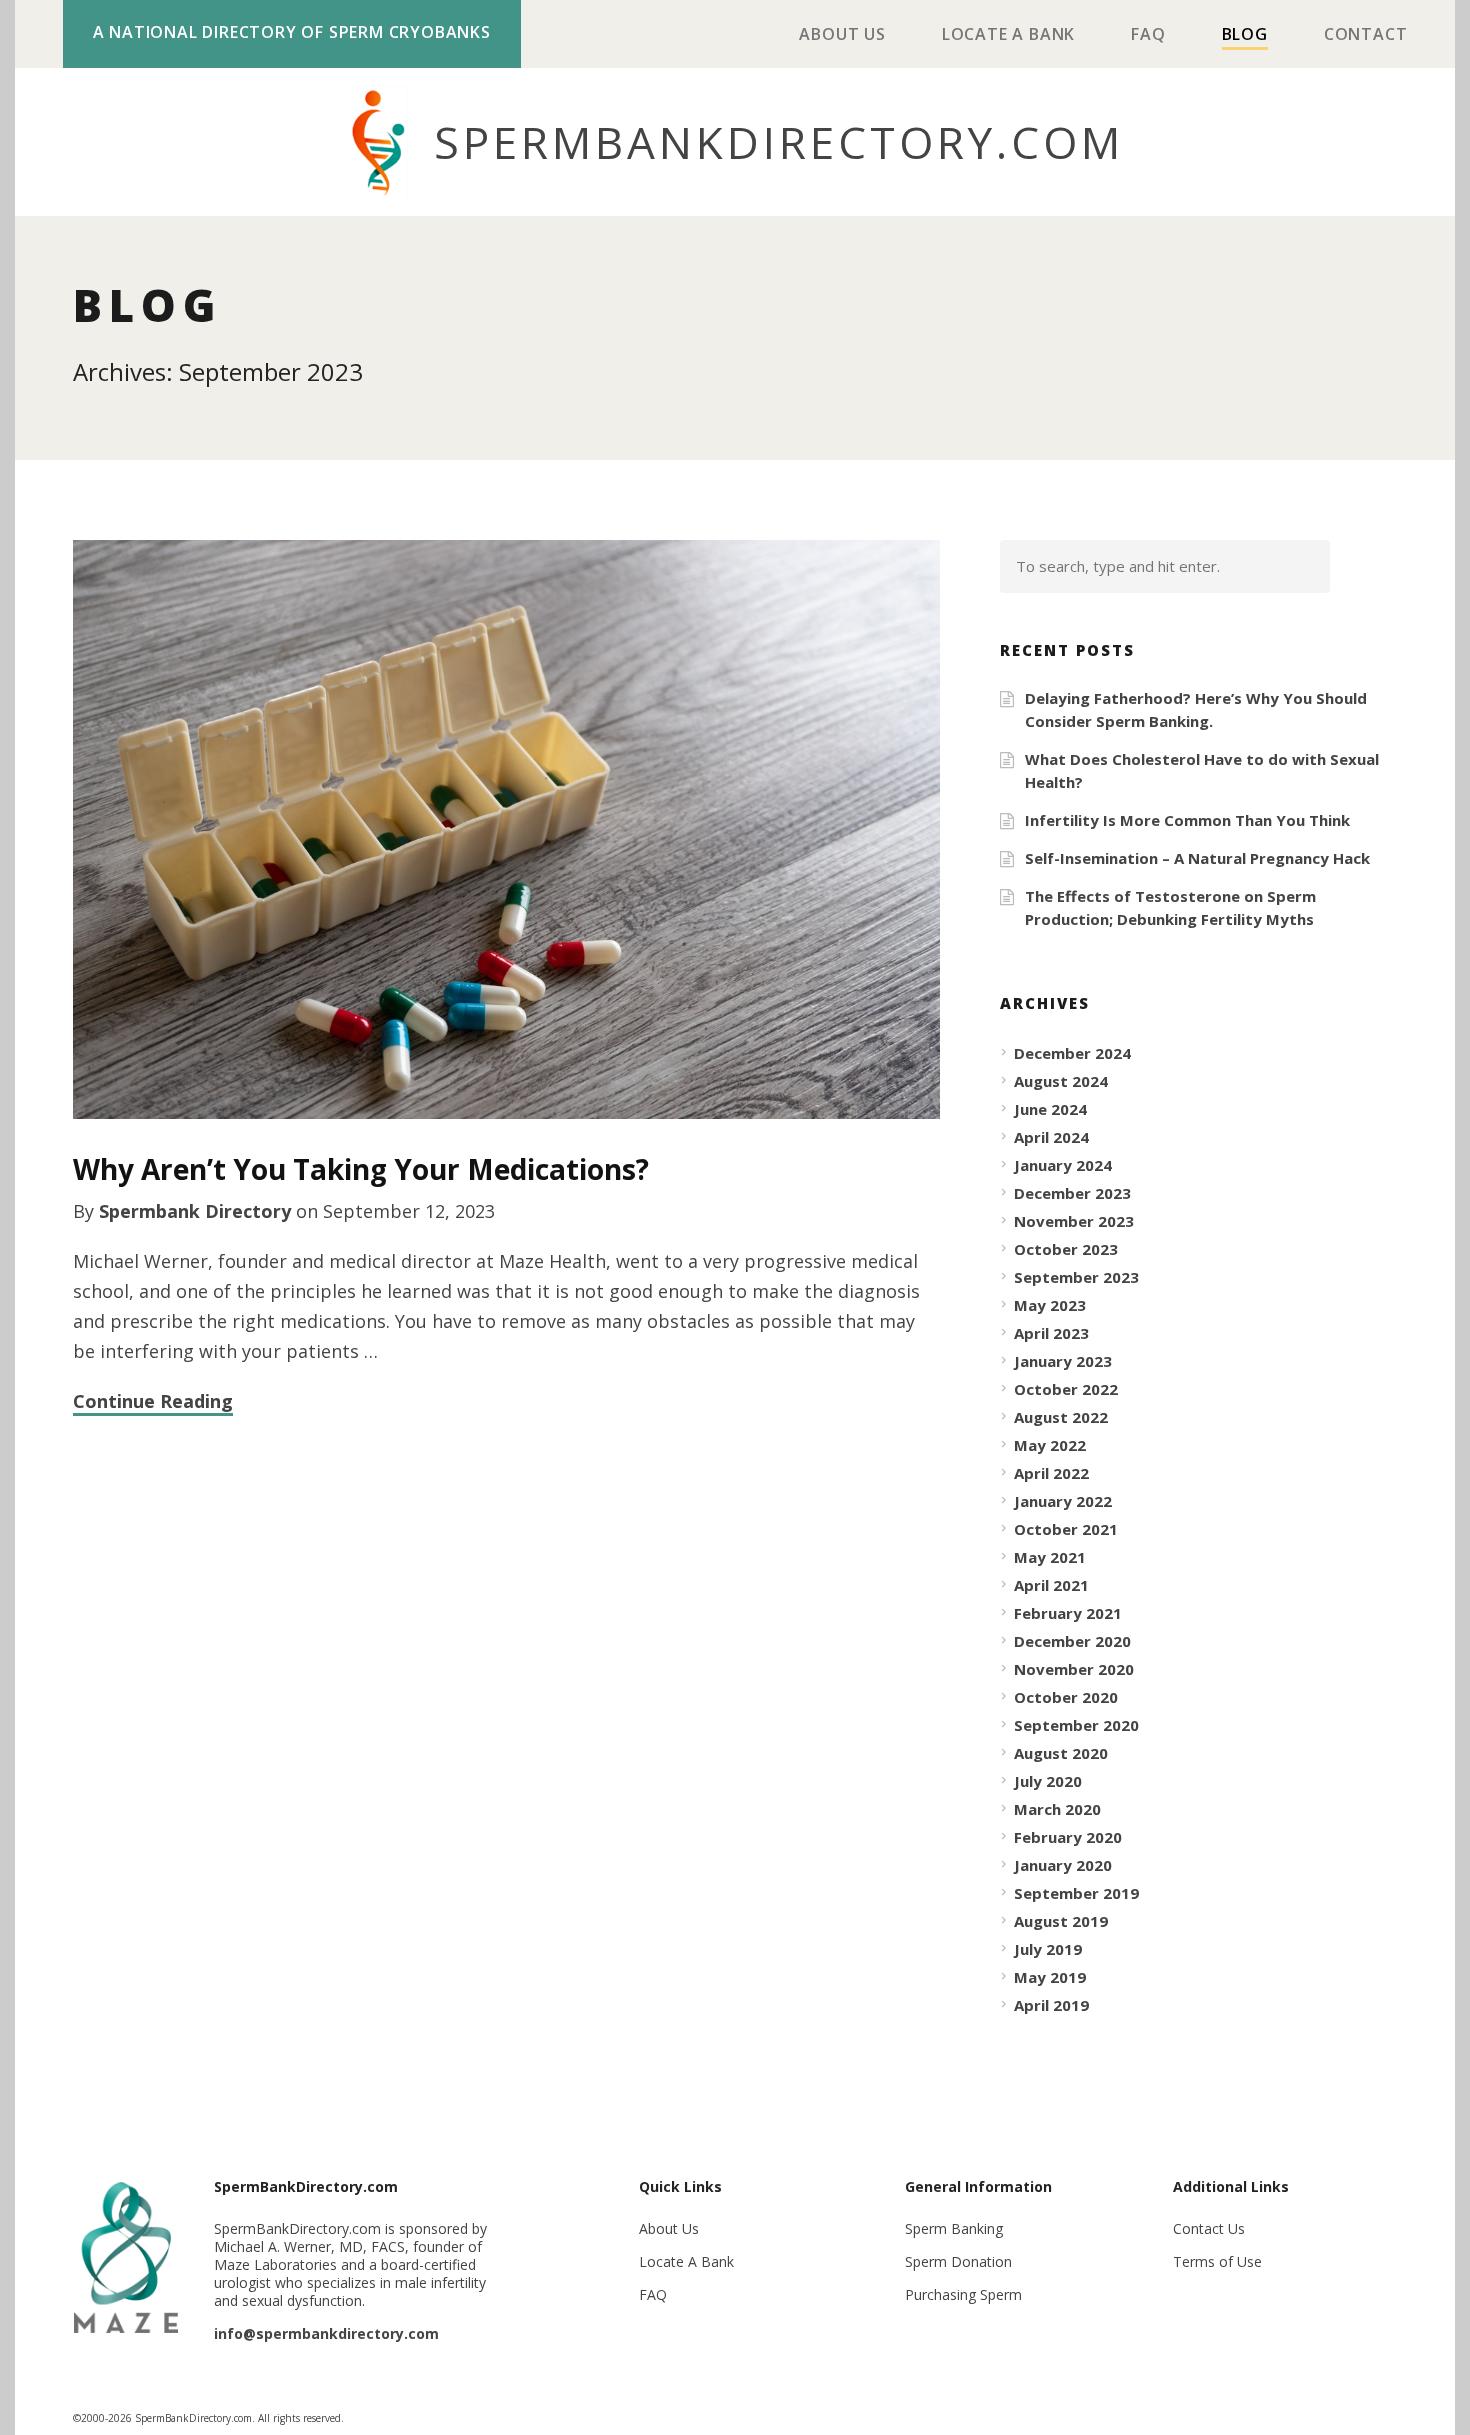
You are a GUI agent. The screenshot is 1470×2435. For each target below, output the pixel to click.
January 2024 (1063, 1165)
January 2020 (1063, 1865)
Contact (1366, 36)
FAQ (1148, 36)
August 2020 (1061, 1753)
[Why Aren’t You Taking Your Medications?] (507, 830)
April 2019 (1051, 2005)
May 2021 (1050, 1557)
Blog (1245, 36)
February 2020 (1068, 1837)
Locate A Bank (1008, 36)
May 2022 (1050, 1445)
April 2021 (1051, 1585)
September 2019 (1076, 1893)
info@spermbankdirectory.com (326, 2333)
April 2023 (1051, 1333)
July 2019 (1048, 1949)
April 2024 (1051, 1137)
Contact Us (1209, 2228)
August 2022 (1061, 1417)
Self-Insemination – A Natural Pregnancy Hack (1197, 858)
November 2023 (1074, 1221)
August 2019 (1061, 1921)
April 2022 (1051, 1473)
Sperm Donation (958, 2261)
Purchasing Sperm (963, 2294)
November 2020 (1074, 1669)
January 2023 (1063, 1361)
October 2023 (1066, 1249)
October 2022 (1066, 1389)
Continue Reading (153, 1401)
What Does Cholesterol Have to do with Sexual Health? (1202, 770)
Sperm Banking (954, 2228)
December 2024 (1072, 1053)
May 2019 (1050, 1977)
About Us (842, 36)
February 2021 (1068, 1613)
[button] (1370, 566)
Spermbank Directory (195, 1211)
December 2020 (1072, 1641)
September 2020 (1076, 1725)
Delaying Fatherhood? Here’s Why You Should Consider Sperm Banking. (1196, 709)
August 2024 (1061, 1081)
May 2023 (1050, 1305)
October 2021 (1066, 1529)
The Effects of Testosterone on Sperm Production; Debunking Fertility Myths (1170, 907)
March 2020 (1057, 1809)
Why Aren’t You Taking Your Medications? (361, 1169)
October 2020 (1066, 1697)
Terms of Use (1217, 2261)
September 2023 (1076, 1277)
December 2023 (1072, 1193)
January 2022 (1063, 1501)
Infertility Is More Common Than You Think (1187, 820)
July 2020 (1048, 1781)
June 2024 (1050, 1109)
